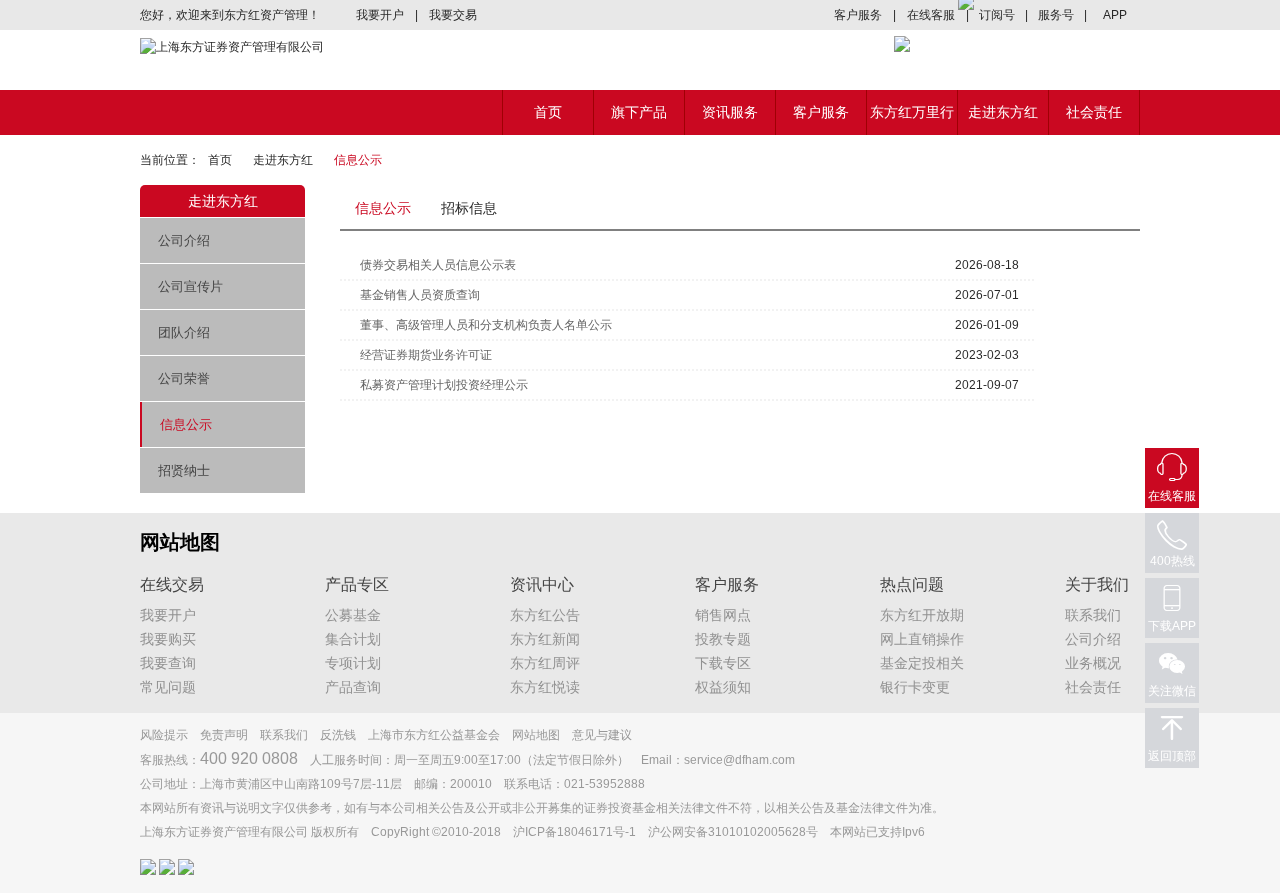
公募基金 (353, 615)
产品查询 (353, 687)
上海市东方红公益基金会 (434, 735)
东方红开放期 (922, 615)
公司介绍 (184, 240)
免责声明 (224, 735)
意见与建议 (602, 735)
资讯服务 (730, 112)
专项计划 (353, 663)
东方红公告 (545, 615)
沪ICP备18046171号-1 (574, 832)
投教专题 (723, 639)
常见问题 (168, 687)
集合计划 (353, 639)
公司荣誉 (184, 378)
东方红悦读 (545, 687)
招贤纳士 (184, 470)
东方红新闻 (545, 639)
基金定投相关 (922, 663)
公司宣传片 (190, 286)
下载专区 (723, 663)
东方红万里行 (912, 112)
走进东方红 (1003, 112)
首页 (548, 112)
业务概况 (1093, 663)
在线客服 (931, 15)
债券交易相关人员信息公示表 (438, 265)
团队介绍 (184, 332)
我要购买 (168, 639)
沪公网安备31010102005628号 (733, 832)
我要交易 (453, 15)
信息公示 (186, 424)
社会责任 (1094, 112)
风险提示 (164, 735)
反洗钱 (338, 735)
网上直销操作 (922, 639)
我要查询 (168, 663)
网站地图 (536, 735)
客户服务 (858, 15)
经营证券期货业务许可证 (426, 355)
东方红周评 (545, 663)
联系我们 (1093, 615)
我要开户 (380, 15)
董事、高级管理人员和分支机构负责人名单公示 (486, 325)
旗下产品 (639, 112)
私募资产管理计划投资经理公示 (444, 385)
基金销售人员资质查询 (420, 295)
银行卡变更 (915, 687)
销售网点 (723, 615)
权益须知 (723, 687)
